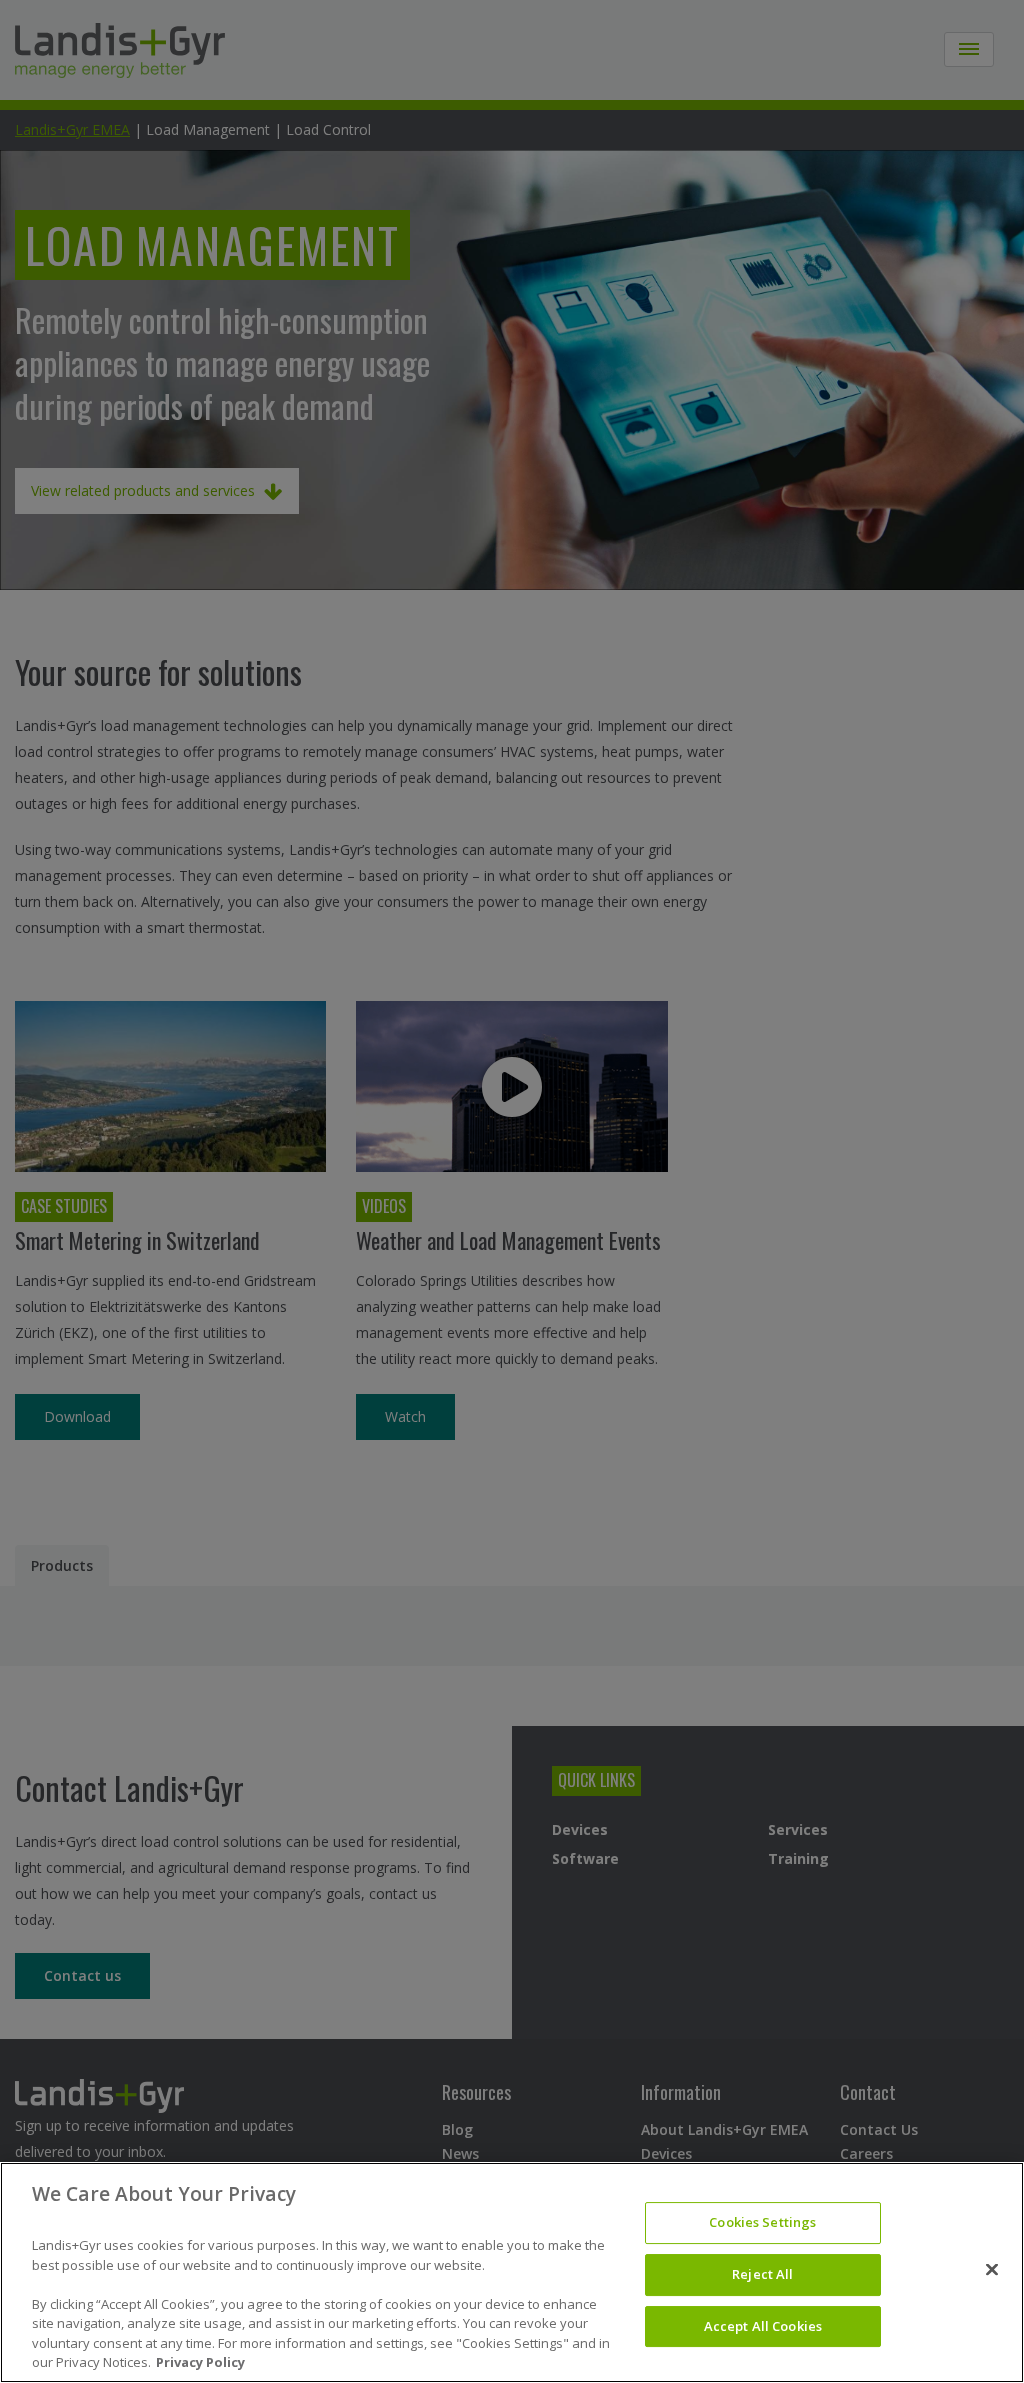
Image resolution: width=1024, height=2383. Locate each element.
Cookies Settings (762, 2223)
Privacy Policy (200, 2362)
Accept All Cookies (763, 2326)
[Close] (992, 2270)
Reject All (762, 2274)
